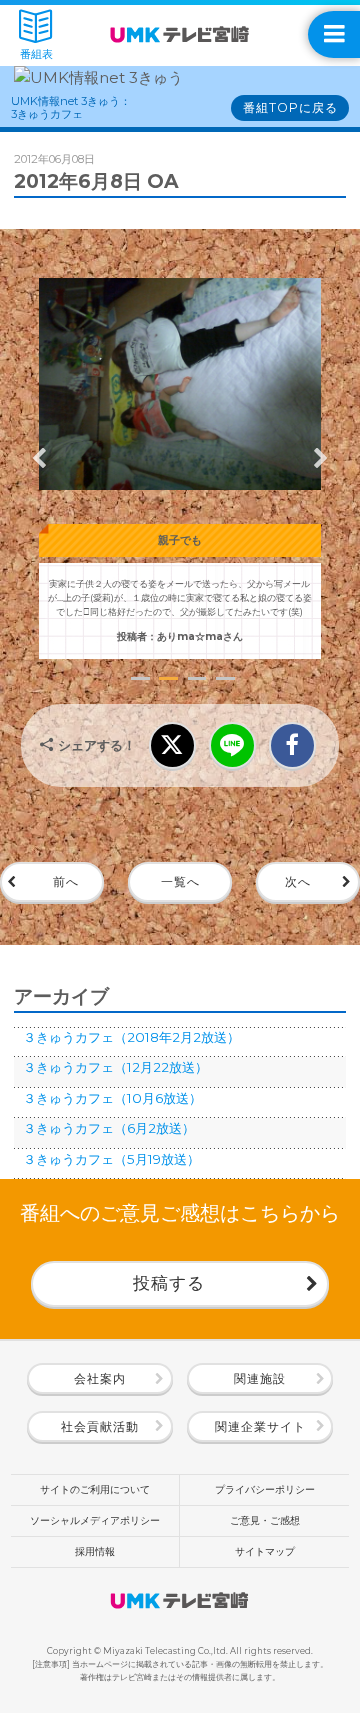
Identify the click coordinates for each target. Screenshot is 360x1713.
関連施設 (260, 1378)
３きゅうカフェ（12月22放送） (115, 1067)
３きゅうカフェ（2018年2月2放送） (131, 1037)
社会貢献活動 (100, 1426)
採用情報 (95, 1551)
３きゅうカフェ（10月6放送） (112, 1098)
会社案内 (100, 1378)
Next (321, 458)
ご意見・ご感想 (265, 1520)
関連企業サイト (260, 1426)
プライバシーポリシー (265, 1489)
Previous (39, 458)
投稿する (169, 1283)
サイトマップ (265, 1551)
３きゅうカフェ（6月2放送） (109, 1128)
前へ (66, 881)
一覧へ (180, 881)
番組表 (36, 54)
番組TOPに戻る (290, 107)
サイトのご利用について (95, 1489)
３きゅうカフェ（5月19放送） (111, 1159)
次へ (298, 881)
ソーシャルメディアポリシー (95, 1520)
